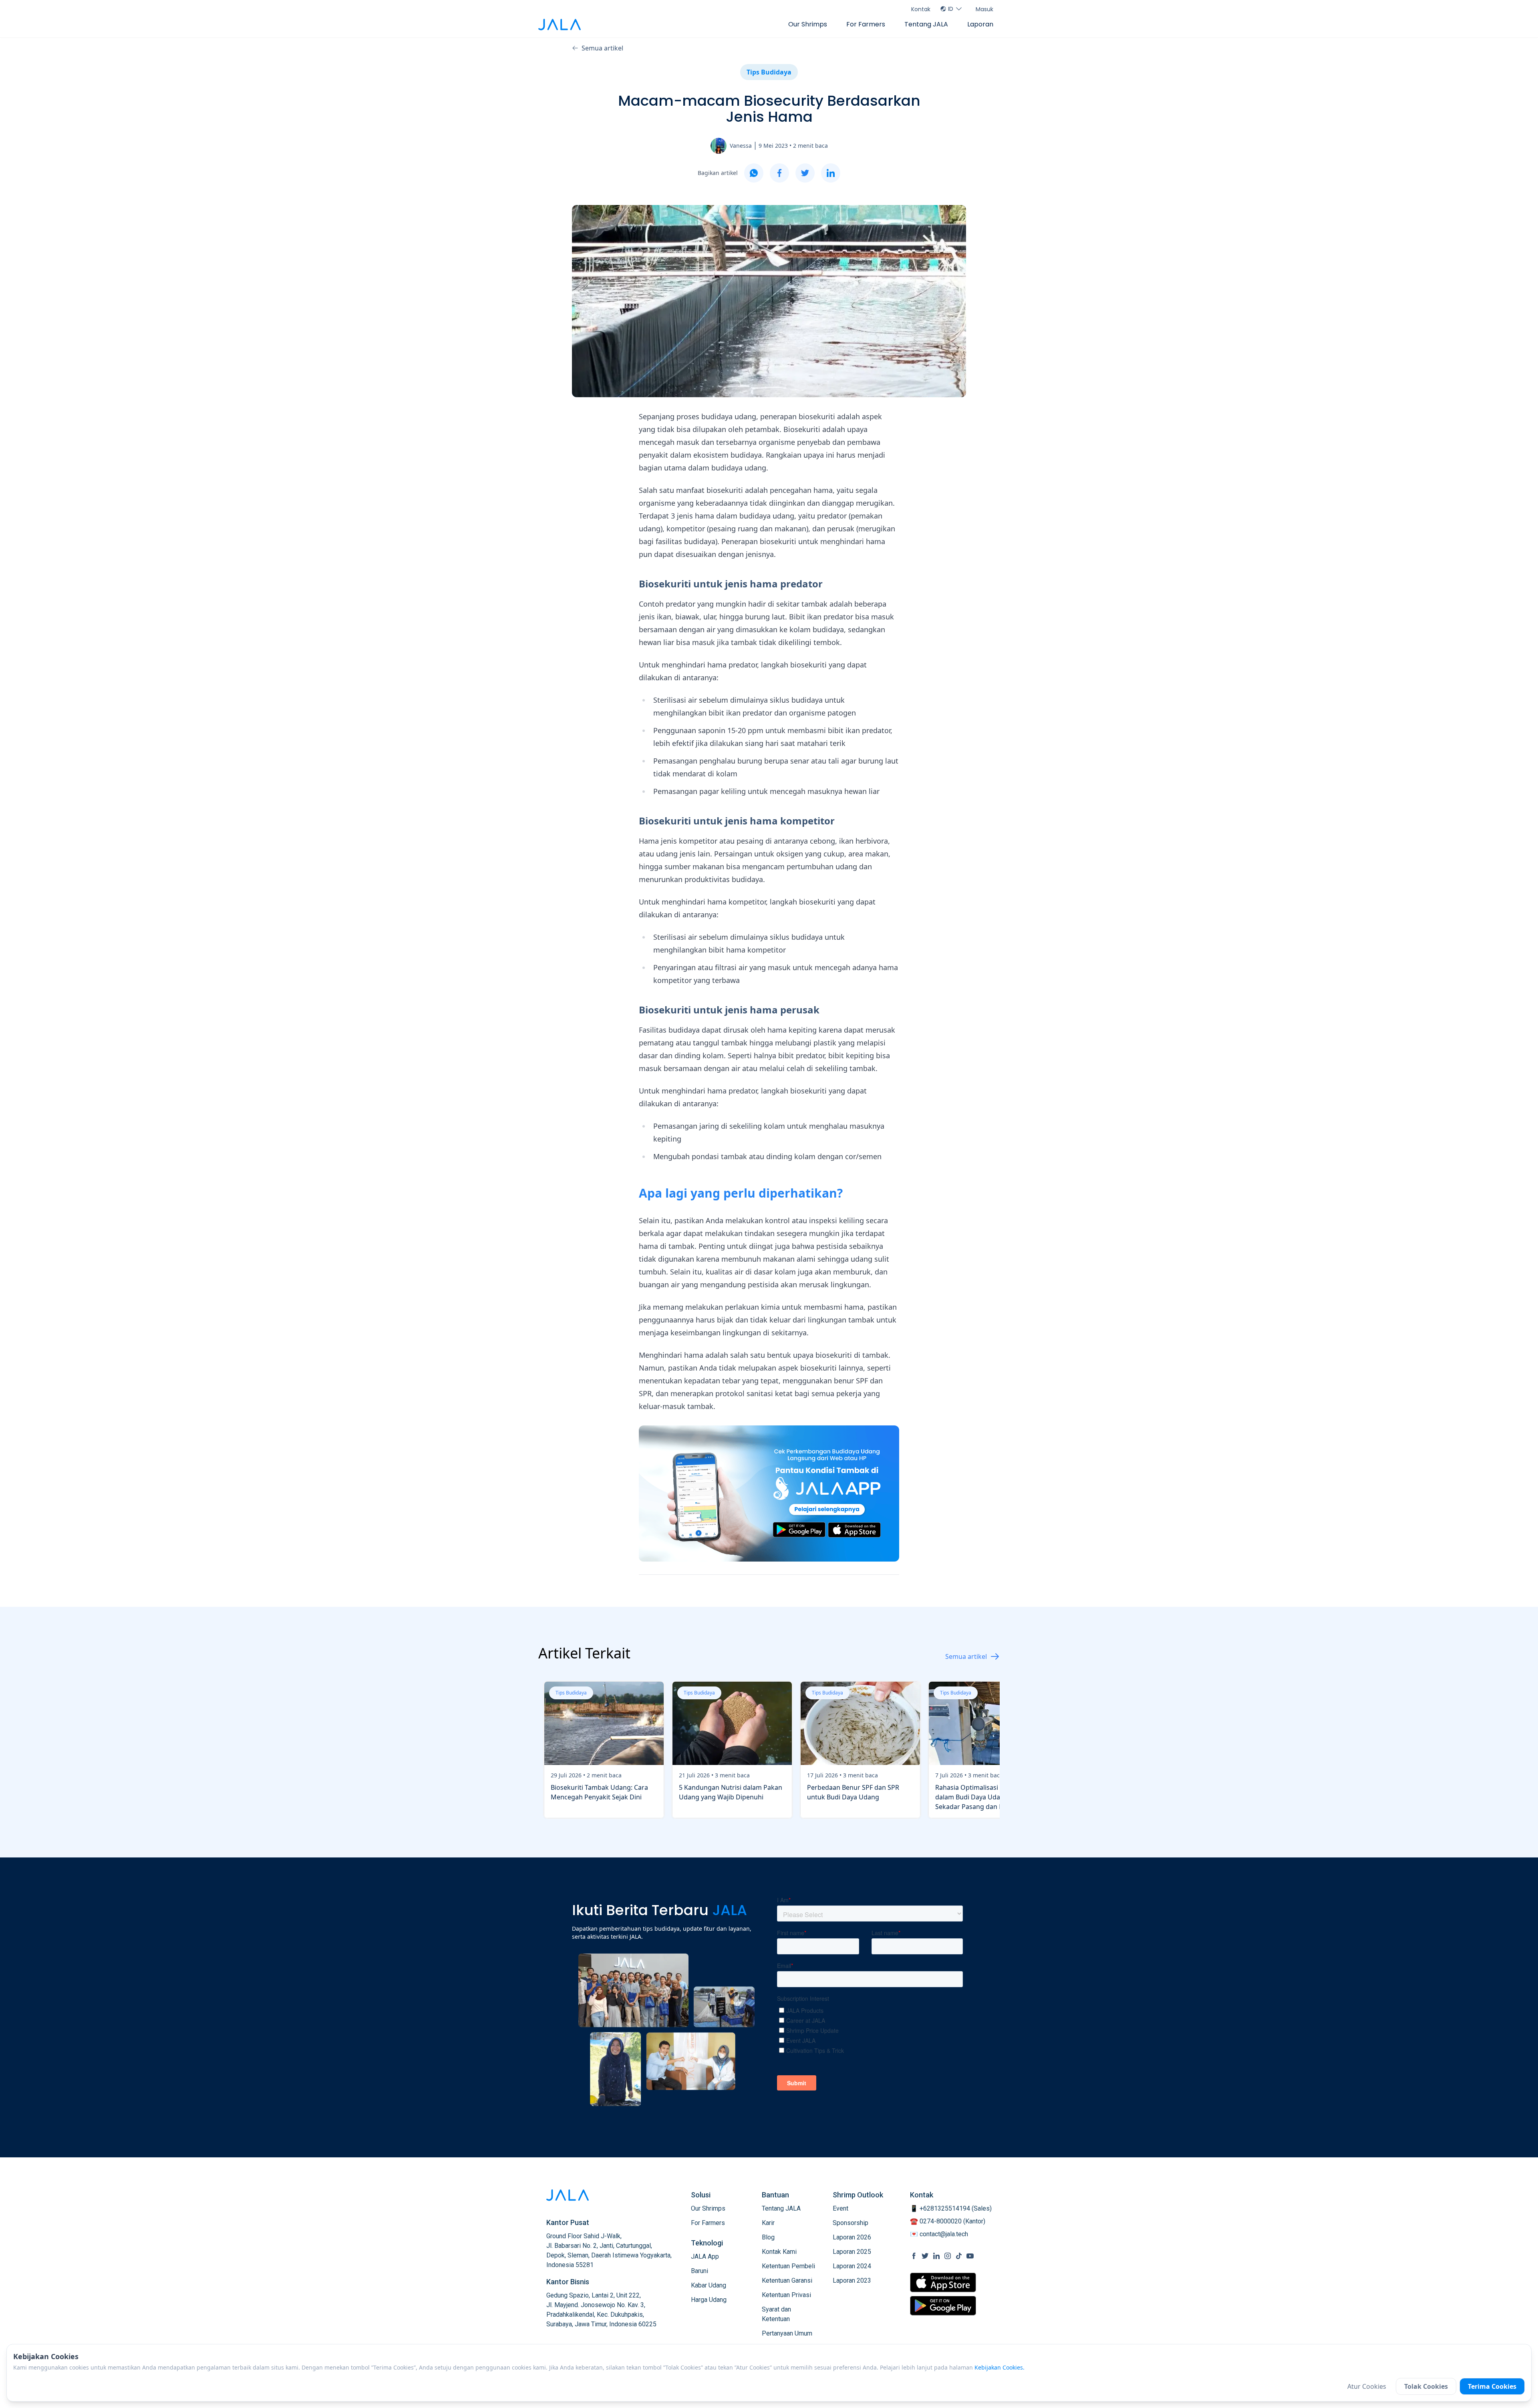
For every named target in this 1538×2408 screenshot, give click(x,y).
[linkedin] (831, 173)
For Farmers (866, 24)
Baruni (700, 2271)
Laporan (980, 24)
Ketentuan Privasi (786, 2295)
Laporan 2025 (852, 2252)
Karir (768, 2223)
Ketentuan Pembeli (788, 2266)
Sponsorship (851, 2223)
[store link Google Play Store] (943, 2305)
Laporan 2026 (852, 2237)
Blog (768, 2237)
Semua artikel (602, 48)
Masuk (984, 9)
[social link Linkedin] (936, 2256)
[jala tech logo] (560, 25)
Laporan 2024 (852, 2266)
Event (840, 2208)
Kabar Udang (709, 2285)
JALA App (705, 2256)
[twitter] (805, 173)
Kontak (921, 9)
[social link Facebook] (914, 2256)
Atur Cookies (1367, 2386)
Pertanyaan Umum (787, 2333)
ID (951, 9)
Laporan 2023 (852, 2280)
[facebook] (779, 173)
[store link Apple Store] (943, 2282)
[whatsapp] (754, 173)
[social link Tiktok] (959, 2256)
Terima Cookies (1492, 2386)
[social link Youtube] (970, 2256)
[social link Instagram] (948, 2256)
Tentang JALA (926, 24)
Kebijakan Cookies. (999, 2367)
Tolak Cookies (1426, 2386)
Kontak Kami (779, 2252)
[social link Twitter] (925, 2256)
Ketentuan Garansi (787, 2280)
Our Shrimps (808, 24)
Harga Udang (709, 2300)
